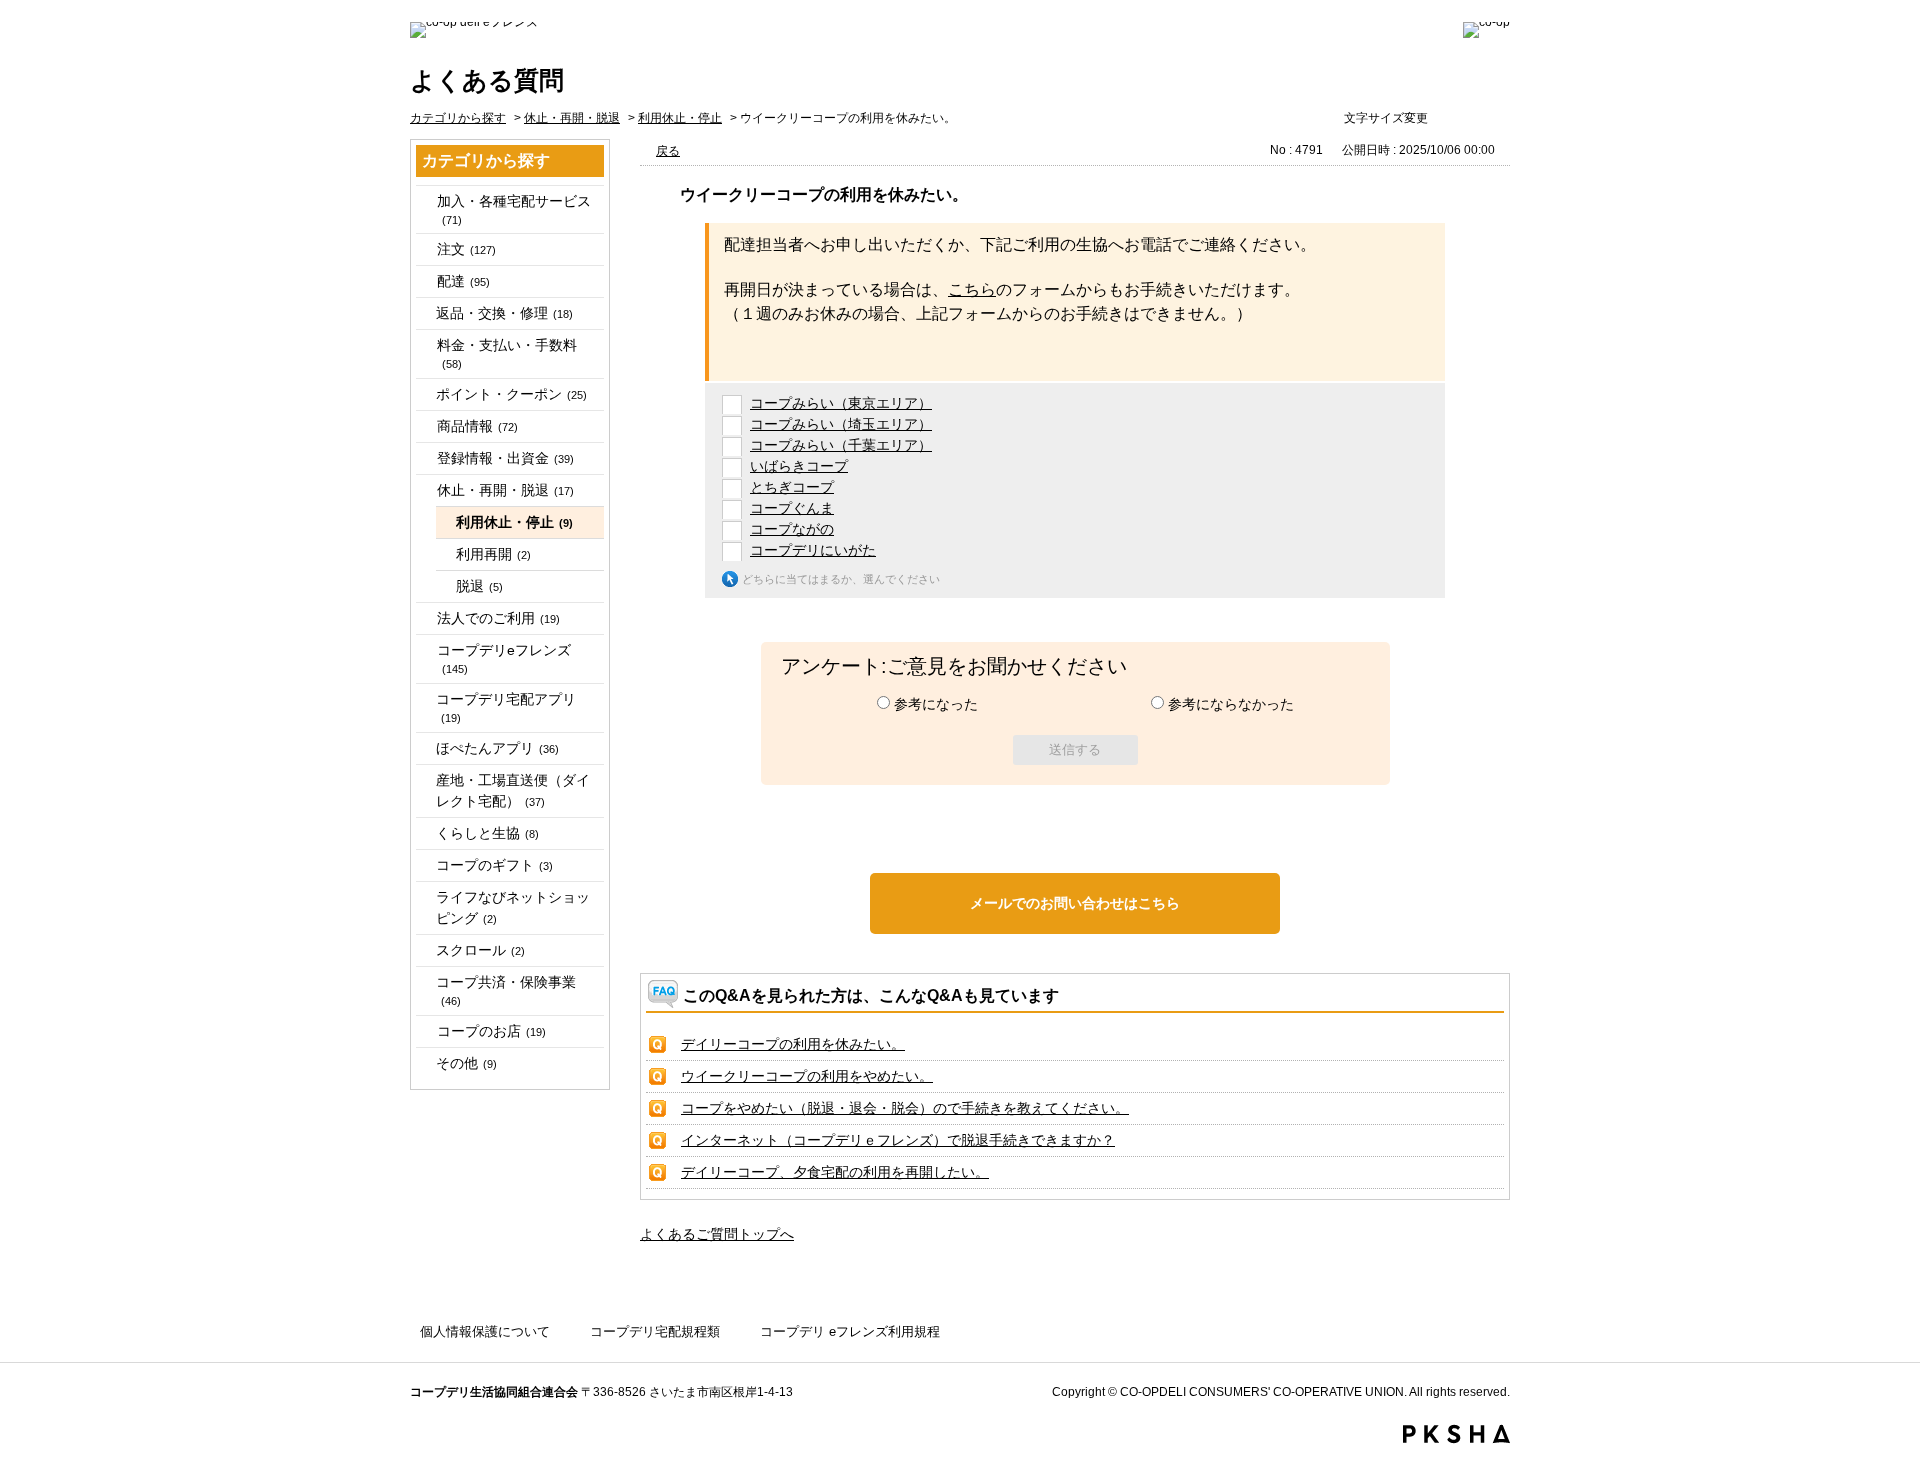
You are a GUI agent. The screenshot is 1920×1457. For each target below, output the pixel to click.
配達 (463, 281)
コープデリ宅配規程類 (655, 1331)
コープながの (792, 529)
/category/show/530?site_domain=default (425, 1031)
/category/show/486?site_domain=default (425, 281)
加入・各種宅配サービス (514, 209)
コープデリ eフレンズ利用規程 (850, 1331)
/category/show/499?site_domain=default (425, 426)
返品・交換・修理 (504, 313)
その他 (466, 1063)
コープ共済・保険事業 (506, 990)
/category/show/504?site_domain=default (425, 458)
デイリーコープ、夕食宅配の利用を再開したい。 (835, 1172)
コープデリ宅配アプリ (506, 707)
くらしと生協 (487, 833)
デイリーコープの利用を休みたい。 (793, 1044)
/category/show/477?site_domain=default (425, 201)
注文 (466, 249)
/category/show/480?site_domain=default (425, 249)
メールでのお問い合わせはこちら (1075, 903)
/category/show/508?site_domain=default (425, 490)
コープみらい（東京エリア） (841, 403)
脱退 (479, 586)
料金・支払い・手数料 (507, 353)
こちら (972, 289)
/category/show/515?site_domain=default (425, 650)
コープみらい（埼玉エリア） (841, 424)
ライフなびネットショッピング (513, 907)
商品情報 (477, 426)
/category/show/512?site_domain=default (425, 618)
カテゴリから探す (458, 118)
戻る (668, 151)
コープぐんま (792, 508)
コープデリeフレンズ (504, 658)
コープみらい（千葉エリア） (841, 445)
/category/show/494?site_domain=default (425, 345)
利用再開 (493, 554)
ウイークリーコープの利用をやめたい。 (807, 1076)
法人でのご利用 (498, 618)
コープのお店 (491, 1031)
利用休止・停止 (680, 118)
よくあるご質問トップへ (717, 1234)
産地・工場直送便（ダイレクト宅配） (513, 790)
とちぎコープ (792, 487)
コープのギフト (494, 865)
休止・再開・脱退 (572, 118)
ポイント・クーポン (511, 394)
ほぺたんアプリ (497, 748)
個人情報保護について (485, 1331)
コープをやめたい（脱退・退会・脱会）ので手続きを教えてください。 (905, 1108)
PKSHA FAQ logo (1456, 1434)
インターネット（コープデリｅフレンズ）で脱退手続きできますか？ (898, 1140)
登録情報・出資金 (505, 458)
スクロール (480, 950)
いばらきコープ (799, 466)
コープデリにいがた (813, 550)
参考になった (936, 704)
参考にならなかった (1231, 704)
